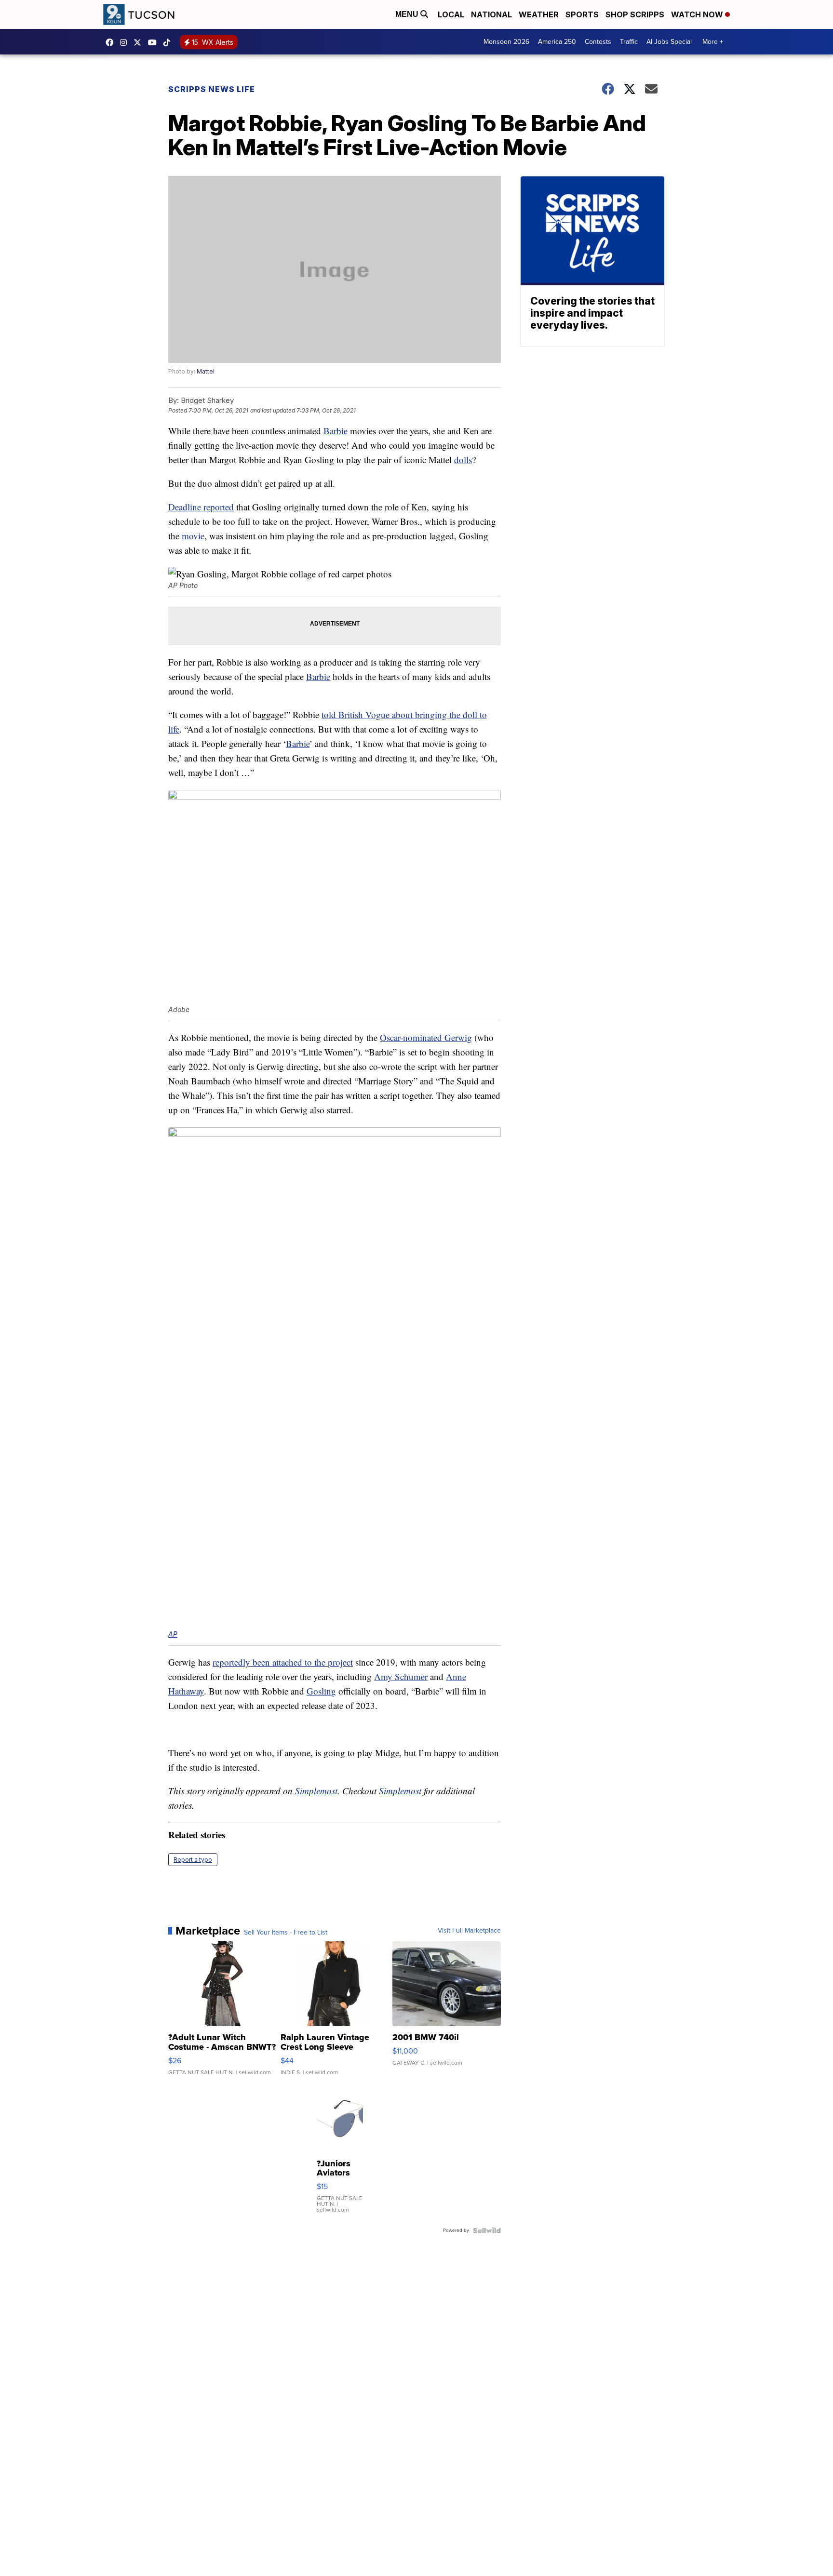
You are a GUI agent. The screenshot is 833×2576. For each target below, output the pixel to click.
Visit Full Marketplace (469, 1931)
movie (193, 536)
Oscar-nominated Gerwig (426, 1037)
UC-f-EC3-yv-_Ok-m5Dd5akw (155, 42)
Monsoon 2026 (506, 42)
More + (713, 42)
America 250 (557, 42)
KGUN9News (112, 42)
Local (451, 14)
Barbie (336, 431)
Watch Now (698, 14)
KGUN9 (140, 42)
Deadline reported (201, 507)
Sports (582, 14)
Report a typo (193, 1860)
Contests (598, 42)
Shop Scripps (635, 14)
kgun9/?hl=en (126, 42)
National (491, 14)
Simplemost (316, 1791)
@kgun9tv (169, 42)
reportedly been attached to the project (283, 1662)
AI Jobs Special (669, 42)
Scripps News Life (212, 89)
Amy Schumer (401, 1676)
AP (173, 1634)
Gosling (321, 1691)
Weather (539, 14)
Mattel (206, 371)
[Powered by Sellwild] (487, 2230)
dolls (463, 460)
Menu (408, 14)
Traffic (629, 42)
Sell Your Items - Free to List (286, 1933)
